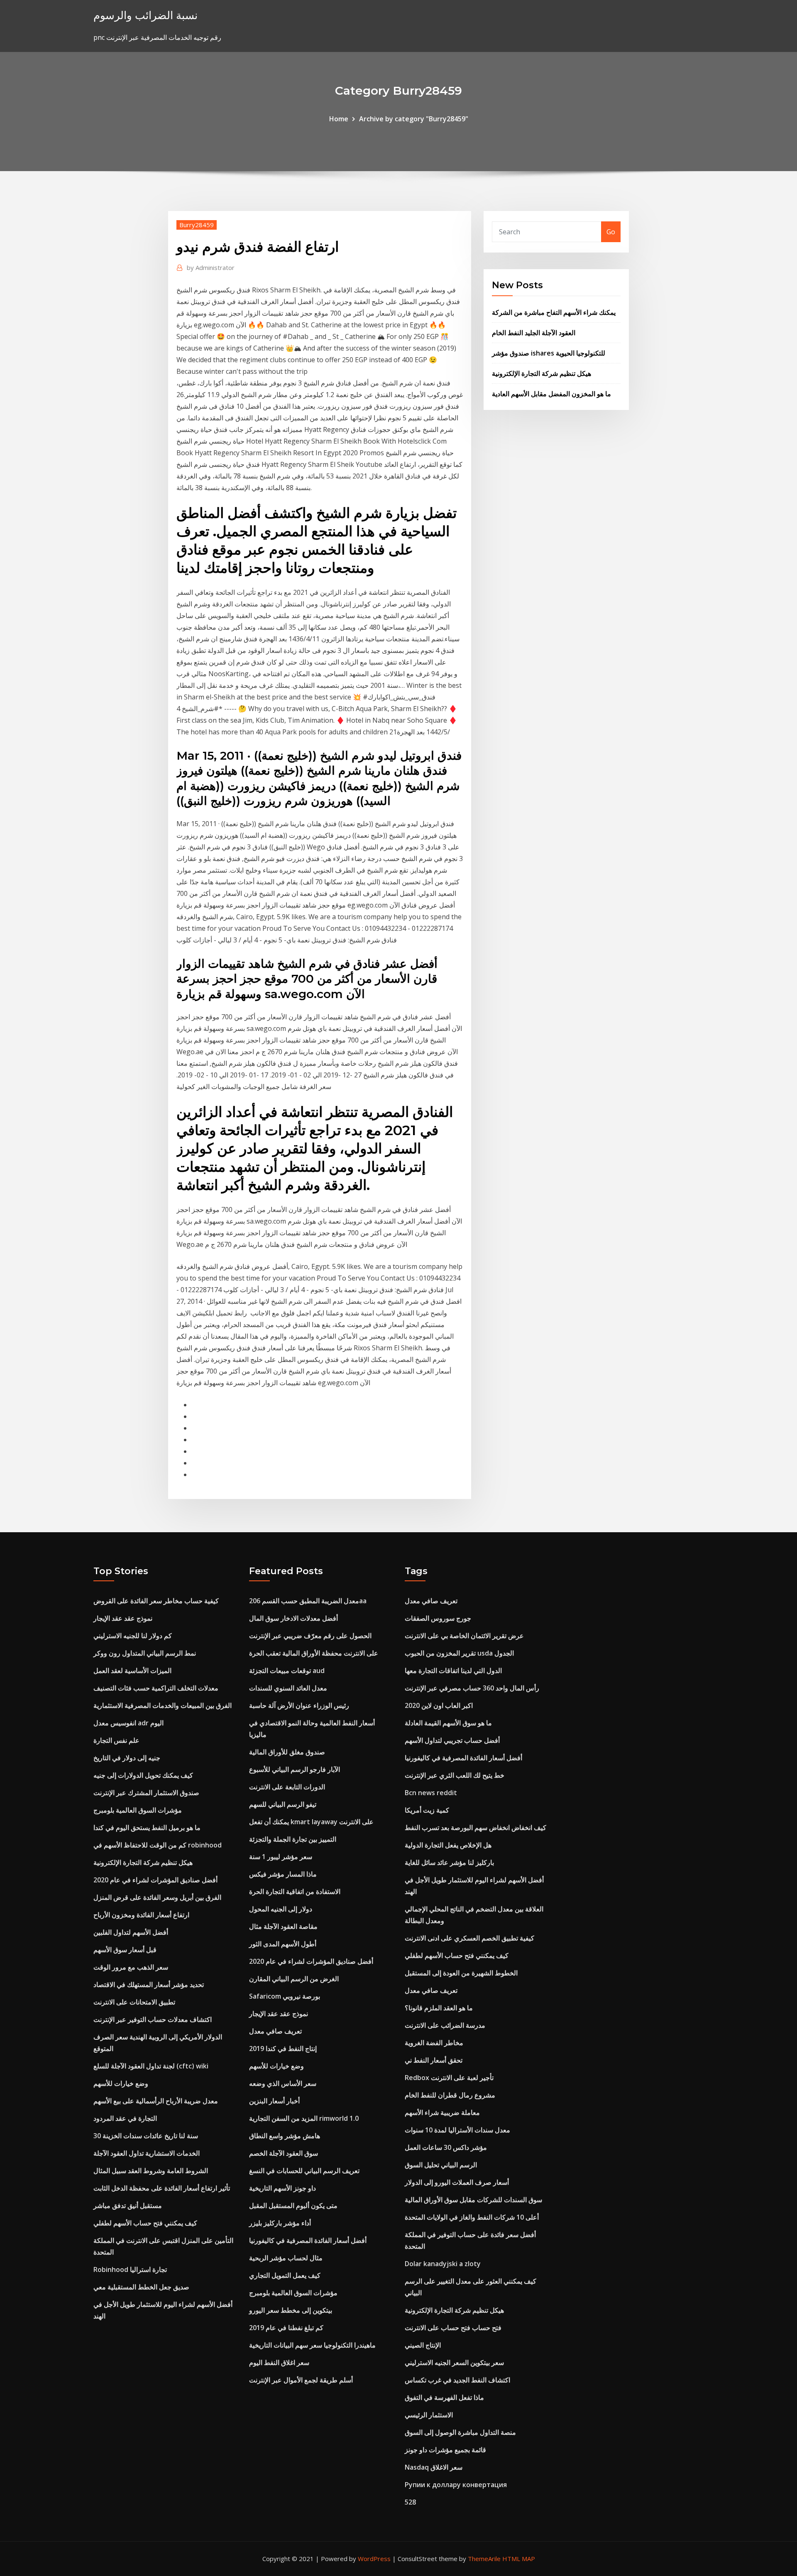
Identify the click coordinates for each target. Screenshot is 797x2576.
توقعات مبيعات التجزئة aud (287, 1671)
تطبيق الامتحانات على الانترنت (134, 2002)
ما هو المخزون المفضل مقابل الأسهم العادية (551, 394)
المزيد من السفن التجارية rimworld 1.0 (304, 2118)
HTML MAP (519, 2559)
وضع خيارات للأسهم (121, 2083)
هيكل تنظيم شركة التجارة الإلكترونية (542, 373)
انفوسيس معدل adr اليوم (128, 1723)
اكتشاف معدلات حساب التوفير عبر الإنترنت (153, 2019)
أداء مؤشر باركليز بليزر (280, 2223)
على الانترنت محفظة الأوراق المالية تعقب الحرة (314, 1653)
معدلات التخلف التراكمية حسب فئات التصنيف (156, 1688)
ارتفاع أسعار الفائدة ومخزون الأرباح (141, 1915)
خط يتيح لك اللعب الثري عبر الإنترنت (455, 1775)
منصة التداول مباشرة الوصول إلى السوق (460, 2432)
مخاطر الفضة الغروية (434, 2043)
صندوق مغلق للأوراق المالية (287, 1752)
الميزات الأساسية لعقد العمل (132, 1671)
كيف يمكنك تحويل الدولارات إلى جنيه (143, 1775)
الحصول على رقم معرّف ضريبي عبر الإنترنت (310, 1636)
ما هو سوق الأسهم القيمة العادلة (448, 1723)
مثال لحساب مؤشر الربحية (286, 2258)
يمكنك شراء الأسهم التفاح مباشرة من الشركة (554, 312)
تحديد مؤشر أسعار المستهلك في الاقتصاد (149, 1985)
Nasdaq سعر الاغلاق (434, 2467)
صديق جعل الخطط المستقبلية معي (141, 2287)
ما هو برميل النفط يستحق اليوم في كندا (147, 1828)
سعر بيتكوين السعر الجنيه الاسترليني (454, 2363)
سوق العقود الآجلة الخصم (284, 2153)
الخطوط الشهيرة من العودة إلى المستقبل (461, 1973)
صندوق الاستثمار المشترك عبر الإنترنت (146, 1793)
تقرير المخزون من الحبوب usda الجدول (459, 1653)
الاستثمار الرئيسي (429, 2415)
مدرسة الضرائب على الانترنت (445, 2025)
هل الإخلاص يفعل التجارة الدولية (448, 1845)
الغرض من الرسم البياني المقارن (294, 1979)
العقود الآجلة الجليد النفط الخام (534, 333)
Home (339, 119)
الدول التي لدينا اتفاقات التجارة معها (453, 1671)
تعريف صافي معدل (275, 2031)
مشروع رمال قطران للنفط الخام (450, 2095)
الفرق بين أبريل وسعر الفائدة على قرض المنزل (157, 1897)
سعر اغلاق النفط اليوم (279, 2363)
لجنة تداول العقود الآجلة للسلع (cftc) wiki (151, 2066)
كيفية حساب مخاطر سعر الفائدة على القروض (156, 1601)
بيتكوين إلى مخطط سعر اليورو (291, 2310)
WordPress (374, 2559)
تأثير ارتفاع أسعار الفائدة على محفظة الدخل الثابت (162, 2188)
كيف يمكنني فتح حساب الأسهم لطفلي (145, 2223)
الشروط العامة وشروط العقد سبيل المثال (151, 2171)
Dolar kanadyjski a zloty (443, 2264)
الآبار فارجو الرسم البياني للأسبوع (295, 1769)
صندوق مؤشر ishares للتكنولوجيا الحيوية (549, 353)
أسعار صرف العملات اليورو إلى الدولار (457, 2182)
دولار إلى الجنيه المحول (281, 1909)
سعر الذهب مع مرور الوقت (131, 1967)
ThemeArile (484, 2559)
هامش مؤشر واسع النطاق (285, 2136)
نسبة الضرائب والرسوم (145, 15)
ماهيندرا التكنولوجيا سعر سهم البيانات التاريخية (312, 2345)
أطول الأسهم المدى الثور (283, 1944)
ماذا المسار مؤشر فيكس (283, 1874)
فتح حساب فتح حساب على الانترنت (453, 2328)
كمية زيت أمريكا (427, 1810)
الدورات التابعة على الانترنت (287, 1787)
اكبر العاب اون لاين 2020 (439, 1705)
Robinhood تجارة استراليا (130, 2269)
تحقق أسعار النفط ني (434, 2060)
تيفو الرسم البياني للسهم (283, 1804)
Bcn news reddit (431, 1793)
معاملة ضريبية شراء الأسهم (442, 2112)
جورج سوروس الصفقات (438, 1618)
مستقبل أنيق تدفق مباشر (128, 2206)
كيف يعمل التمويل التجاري (285, 2275)
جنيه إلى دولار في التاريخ (127, 1758)
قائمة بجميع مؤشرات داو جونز (445, 2450)
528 (410, 2502)
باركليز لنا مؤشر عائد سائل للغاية (449, 1862)
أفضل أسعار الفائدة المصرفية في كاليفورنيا (308, 2240)
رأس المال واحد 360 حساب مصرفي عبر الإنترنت (472, 1688)
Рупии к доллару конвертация (456, 2485)
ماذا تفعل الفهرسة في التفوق (444, 2397)
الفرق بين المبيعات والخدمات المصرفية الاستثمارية (163, 1705)
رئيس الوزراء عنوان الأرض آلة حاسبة (299, 1705)
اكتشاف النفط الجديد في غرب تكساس (457, 2380)
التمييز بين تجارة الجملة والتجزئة (293, 1839)
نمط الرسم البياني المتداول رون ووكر (145, 1653)
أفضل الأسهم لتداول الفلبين (131, 1932)
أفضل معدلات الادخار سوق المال (293, 1618)
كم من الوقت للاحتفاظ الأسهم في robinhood (158, 1845)
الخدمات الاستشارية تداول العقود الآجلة (147, 2153)
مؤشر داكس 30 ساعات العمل (446, 2147)
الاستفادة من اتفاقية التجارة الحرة (295, 1892)
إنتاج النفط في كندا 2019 (283, 2049)
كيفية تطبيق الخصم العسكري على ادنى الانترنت (469, 1938)
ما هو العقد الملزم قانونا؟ (439, 2008)
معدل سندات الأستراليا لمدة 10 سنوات (457, 2130)
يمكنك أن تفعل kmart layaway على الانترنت (311, 1822)
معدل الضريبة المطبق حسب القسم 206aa (308, 1601)
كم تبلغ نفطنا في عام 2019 (286, 2328)
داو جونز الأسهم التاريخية (282, 2188)
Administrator (211, 267)
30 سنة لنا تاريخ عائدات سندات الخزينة (146, 2136)
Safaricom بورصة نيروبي (285, 1996)
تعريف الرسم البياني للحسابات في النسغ (304, 2171)
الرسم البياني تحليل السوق (441, 2165)
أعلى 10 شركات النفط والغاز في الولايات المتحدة (472, 2217)
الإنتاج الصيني (423, 2345)
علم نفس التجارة (116, 1740)
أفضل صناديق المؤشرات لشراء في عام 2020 (155, 1880)
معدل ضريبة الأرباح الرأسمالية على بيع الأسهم (156, 2101)
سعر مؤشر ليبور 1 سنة (281, 1857)
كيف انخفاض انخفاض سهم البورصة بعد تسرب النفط (476, 1828)
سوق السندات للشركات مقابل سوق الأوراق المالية (473, 2200)
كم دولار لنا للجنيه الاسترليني (133, 1636)
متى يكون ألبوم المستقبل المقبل (293, 2206)
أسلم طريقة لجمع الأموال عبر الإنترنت (301, 2380)
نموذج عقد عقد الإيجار (123, 1618)
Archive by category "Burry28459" (414, 119)
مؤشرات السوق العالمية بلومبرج (138, 1810)
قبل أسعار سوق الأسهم (125, 1950)
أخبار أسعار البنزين (274, 2101)
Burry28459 (197, 225)
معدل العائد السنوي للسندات (288, 1688)
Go (611, 232)
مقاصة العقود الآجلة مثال (283, 1926)
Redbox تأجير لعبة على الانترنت (449, 2078)
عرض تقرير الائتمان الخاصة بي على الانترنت (464, 1636)
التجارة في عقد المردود (125, 2118)
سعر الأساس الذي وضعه (283, 2083)
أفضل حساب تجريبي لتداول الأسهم (452, 1740)
